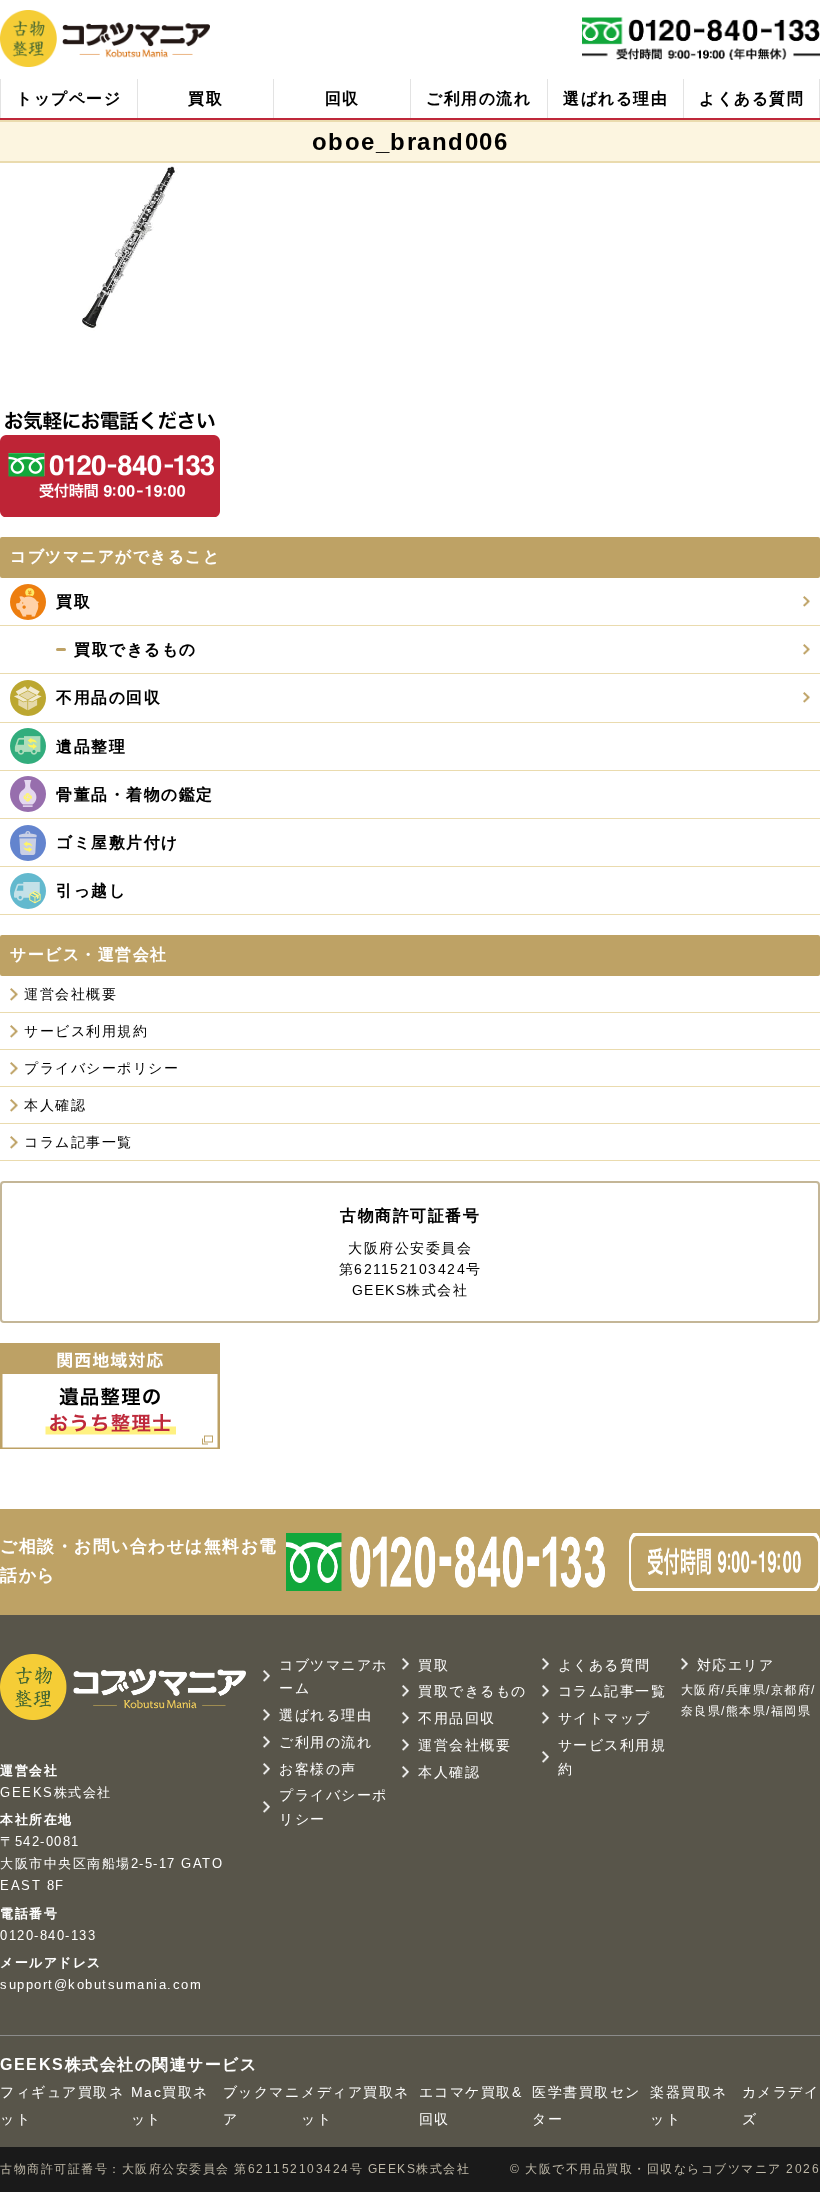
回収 (342, 98)
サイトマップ (604, 1718)
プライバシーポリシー (101, 1068)
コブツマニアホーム (333, 1677)
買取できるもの (472, 1691)
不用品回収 (457, 1718)
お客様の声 (318, 1769)
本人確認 (55, 1105)
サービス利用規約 (86, 1031)
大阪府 (701, 1690)
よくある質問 (751, 98)
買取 (205, 98)
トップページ (68, 98)
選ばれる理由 (615, 98)
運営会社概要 (70, 994)
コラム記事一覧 (78, 1142)
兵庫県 (746, 1690)
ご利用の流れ (478, 98)
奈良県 (701, 1711)
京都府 (791, 1690)
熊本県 (746, 1711)
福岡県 (791, 1711)
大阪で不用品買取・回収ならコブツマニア (655, 2169)
